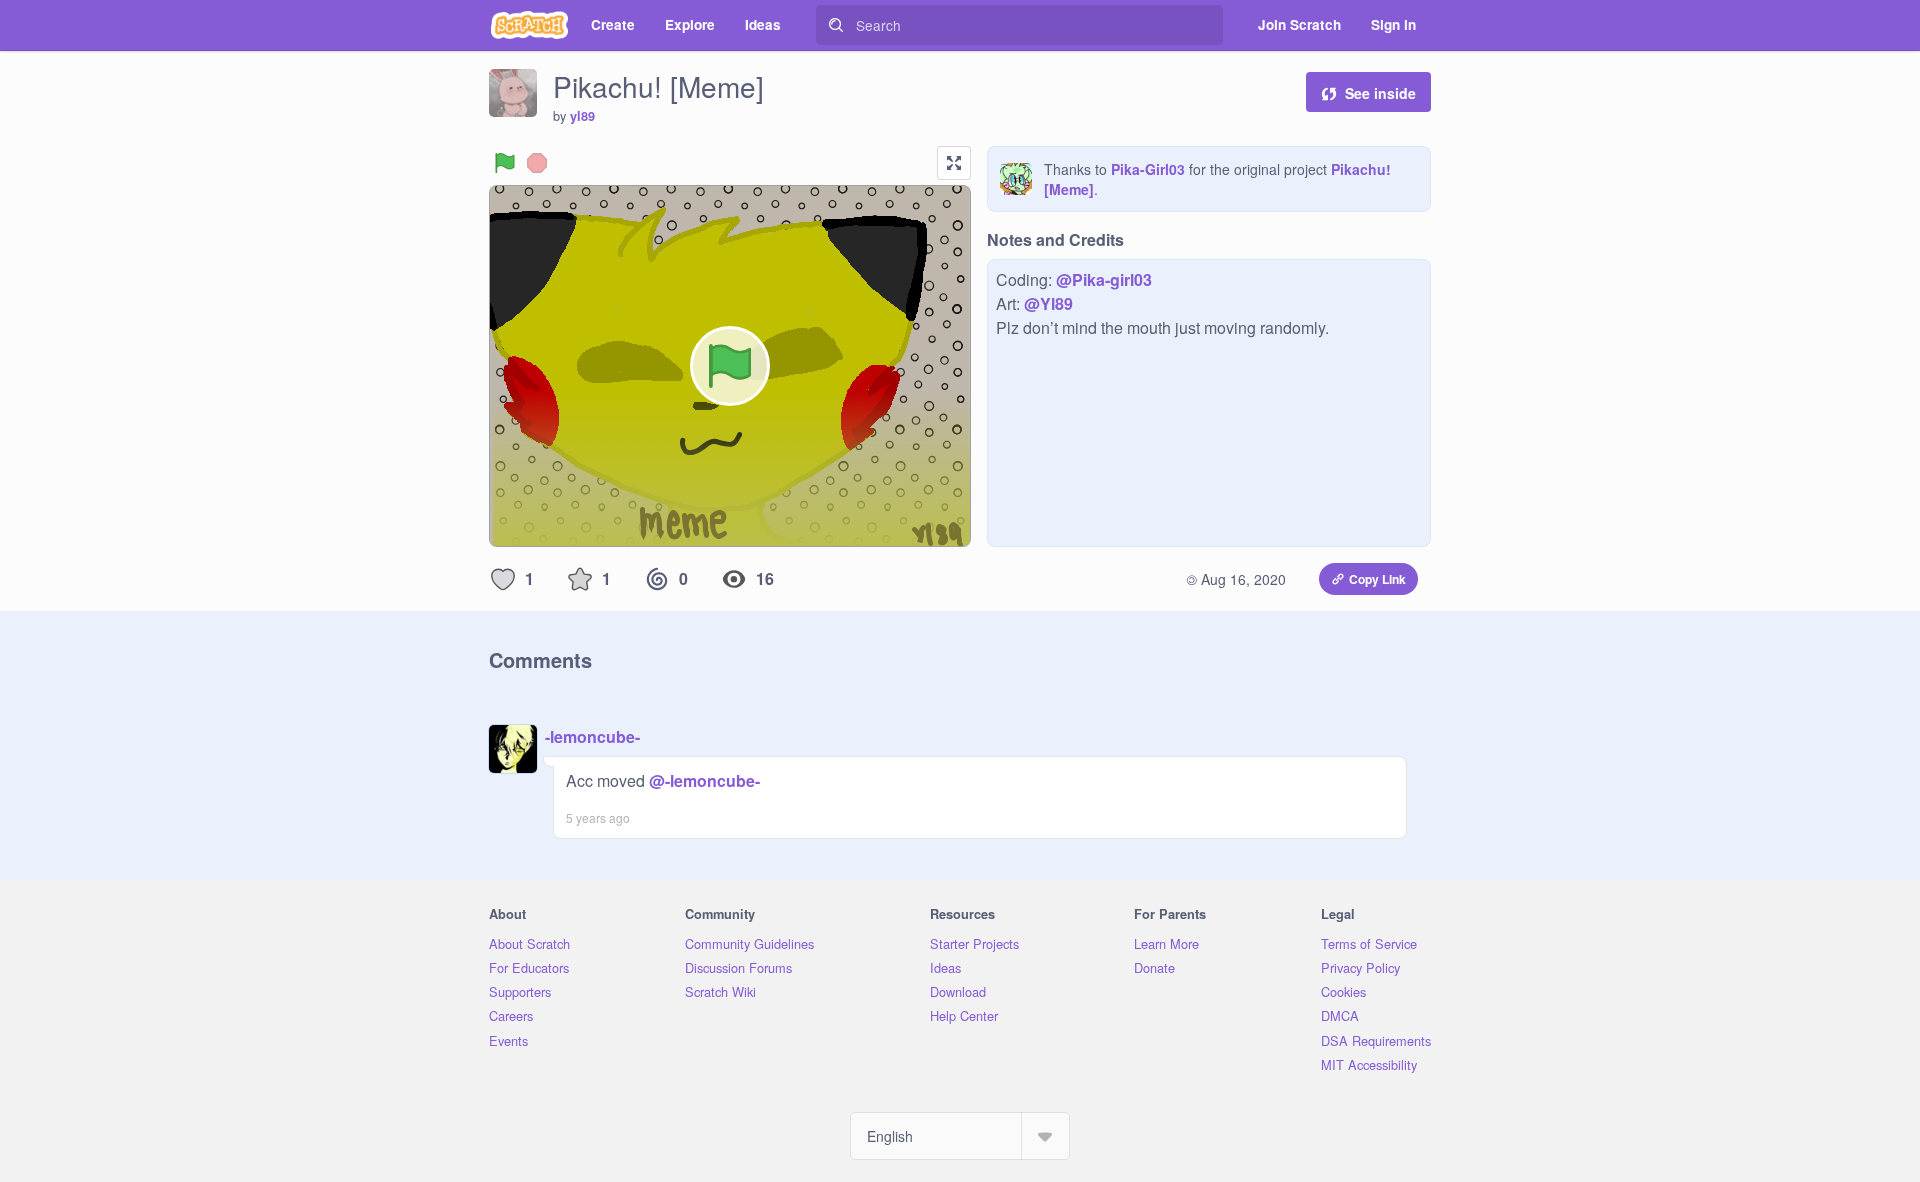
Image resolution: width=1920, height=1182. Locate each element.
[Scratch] (529, 25)
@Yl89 (1048, 303)
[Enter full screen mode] (954, 163)
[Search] (836, 25)
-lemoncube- (592, 736)
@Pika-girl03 (1104, 279)
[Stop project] (537, 163)
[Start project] (505, 163)
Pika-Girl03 (1148, 169)
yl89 (582, 116)
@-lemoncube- (704, 780)
